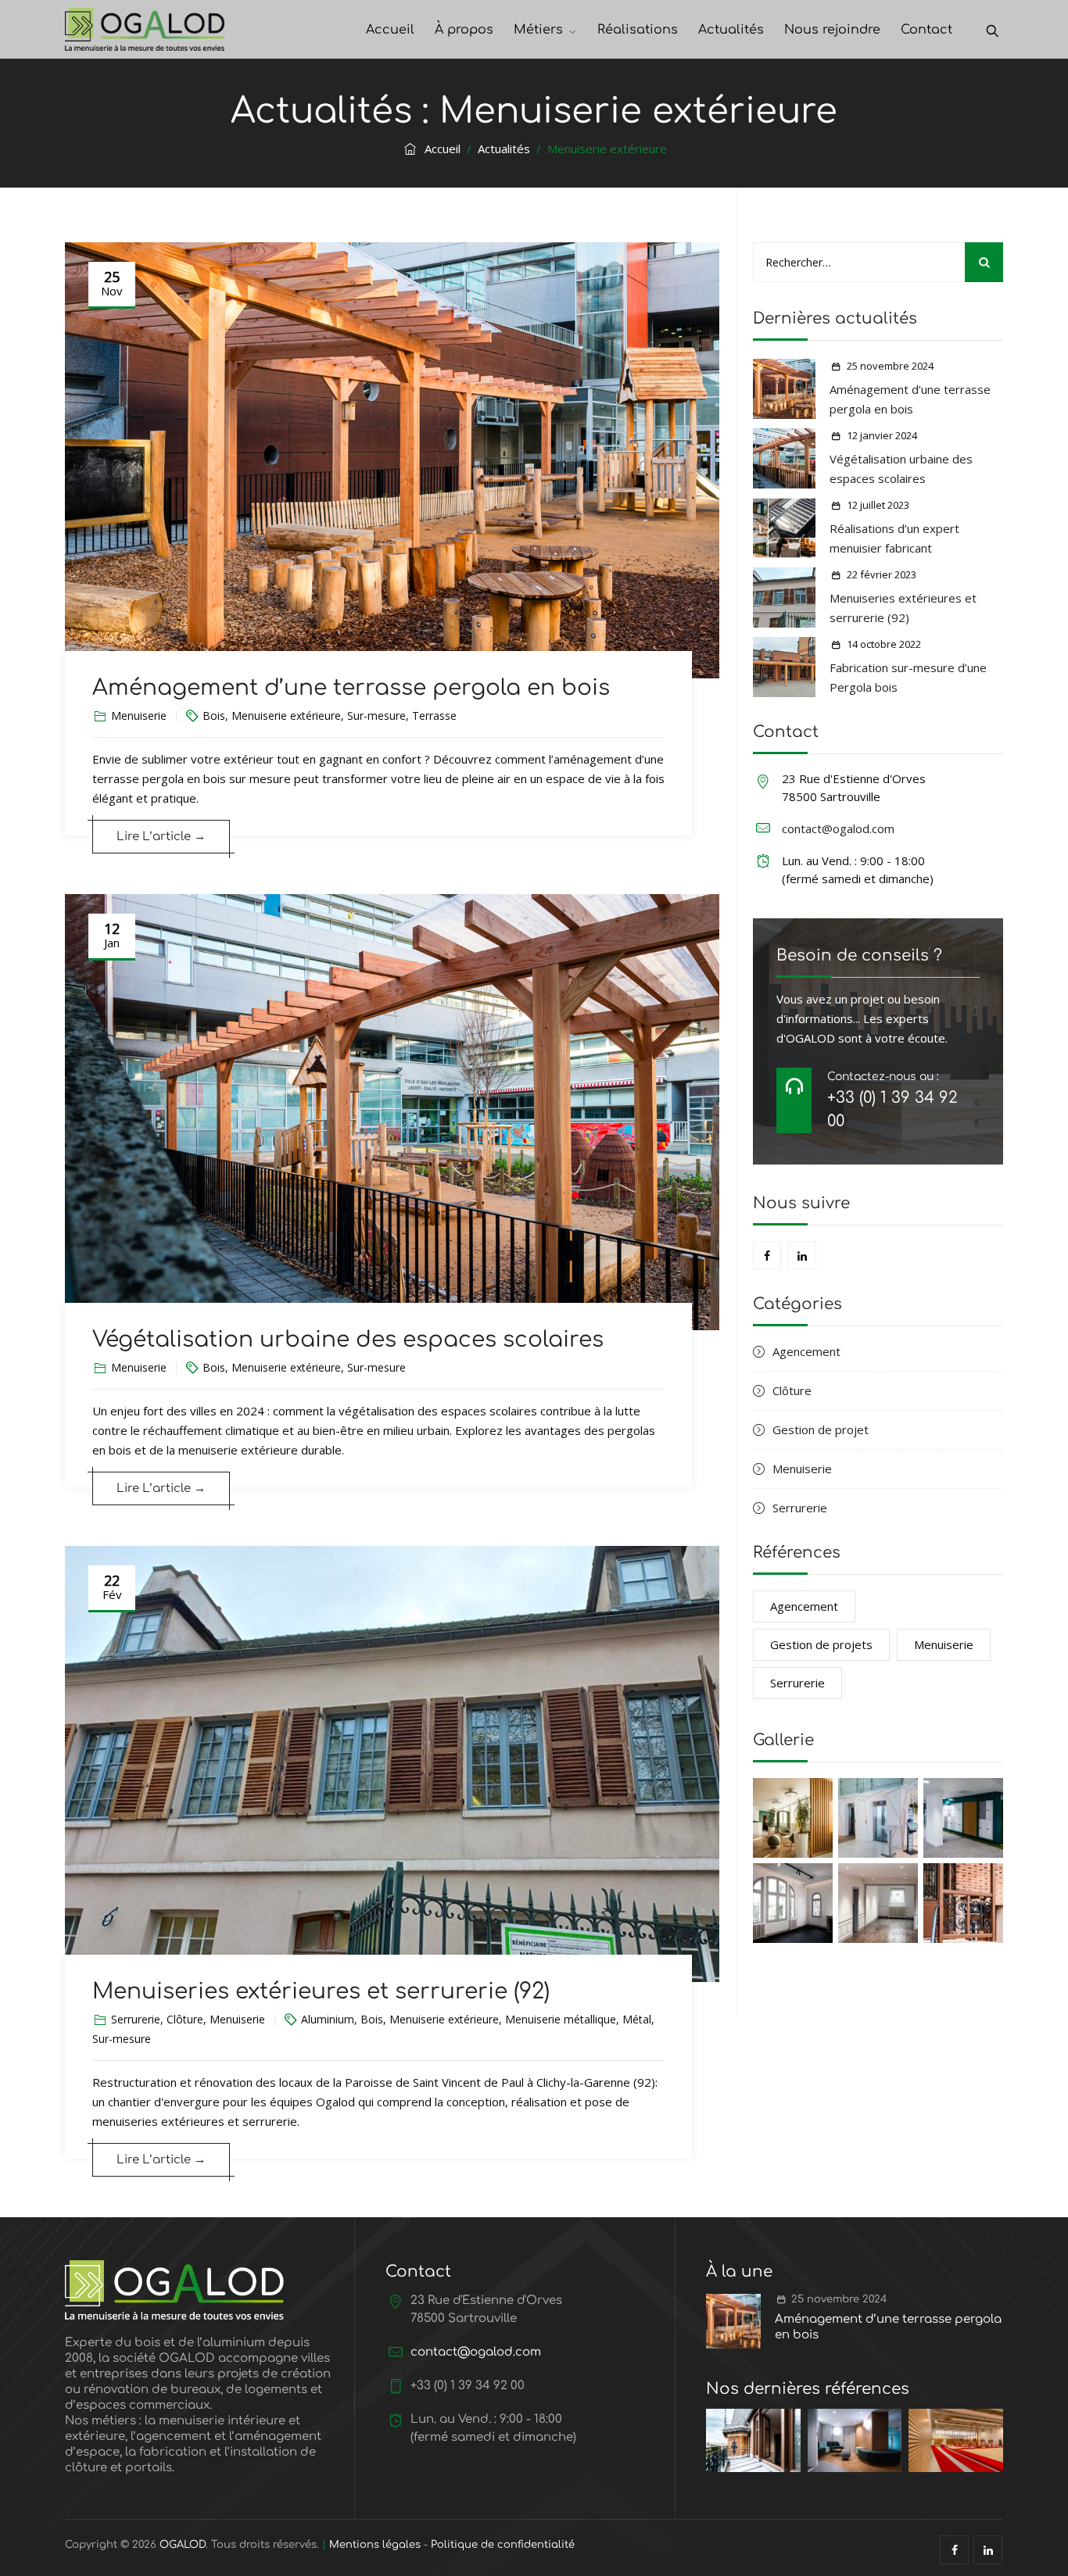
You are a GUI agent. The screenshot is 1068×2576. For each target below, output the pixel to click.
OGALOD (183, 2545)
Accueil (390, 30)
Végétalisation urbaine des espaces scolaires (348, 1340)
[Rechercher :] (878, 262)
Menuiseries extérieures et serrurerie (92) (321, 1991)
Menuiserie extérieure (286, 716)
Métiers (538, 30)
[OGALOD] (145, 29)
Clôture (185, 2019)
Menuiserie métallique (561, 2019)
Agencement (806, 1351)
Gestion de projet (821, 1429)
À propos (464, 30)
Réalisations (638, 30)
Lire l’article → (161, 837)
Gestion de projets (821, 1644)
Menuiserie (139, 716)
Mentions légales (375, 2545)
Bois (214, 716)
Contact (926, 30)
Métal (637, 2019)
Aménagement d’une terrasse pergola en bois (351, 688)
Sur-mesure (376, 716)
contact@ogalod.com (838, 828)
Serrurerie (136, 2019)
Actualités (731, 30)
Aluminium (328, 2019)
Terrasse (434, 716)
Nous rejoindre (832, 30)
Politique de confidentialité (503, 2545)
